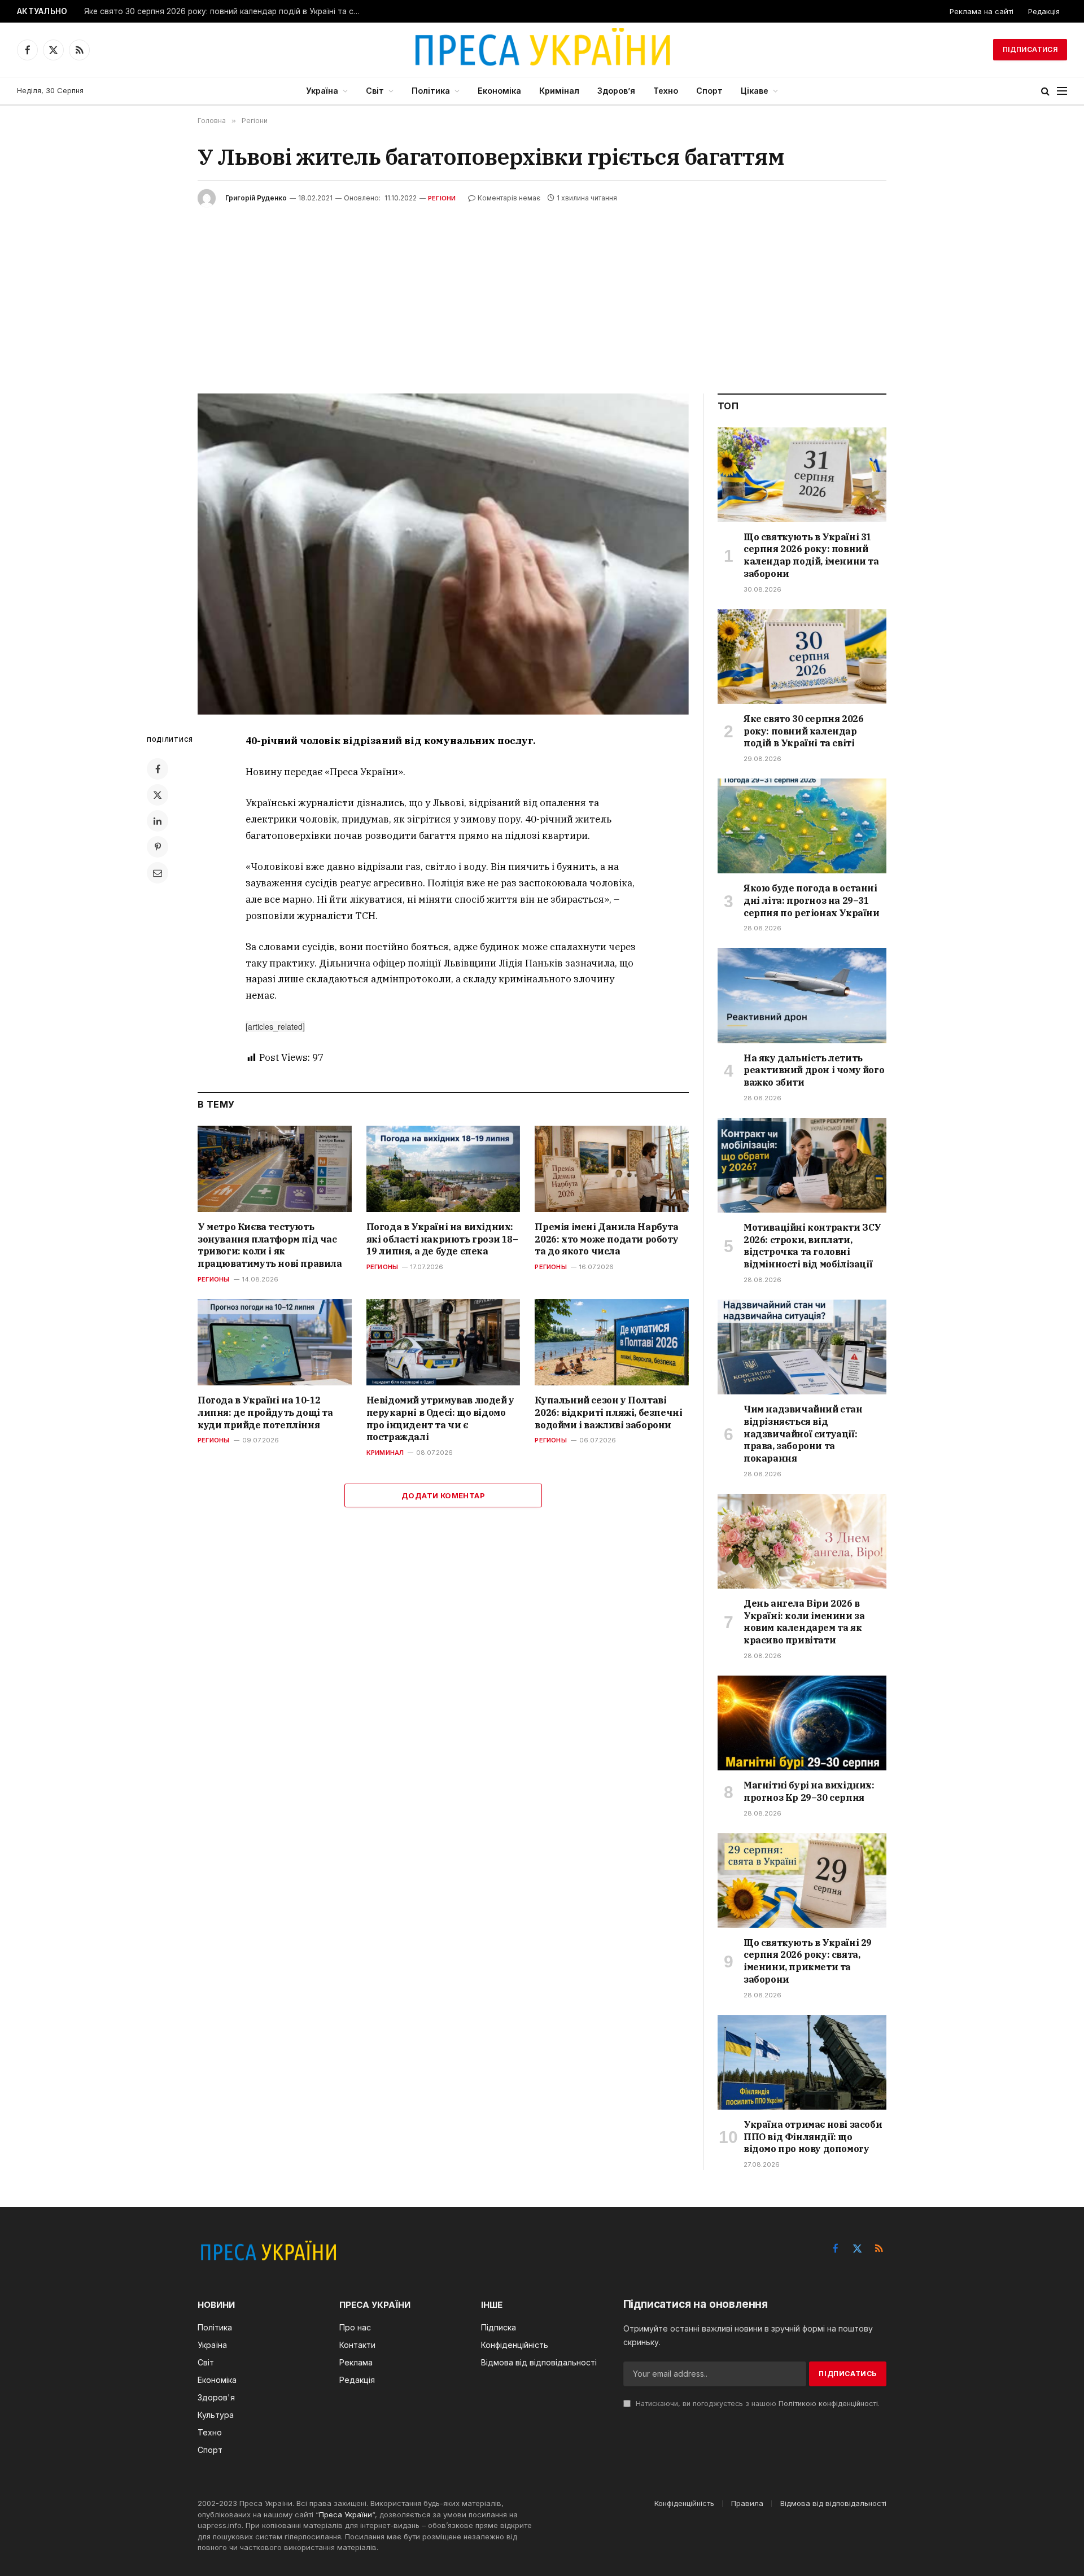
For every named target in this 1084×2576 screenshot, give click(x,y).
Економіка (499, 91)
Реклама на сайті (982, 11)
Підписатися (1030, 49)
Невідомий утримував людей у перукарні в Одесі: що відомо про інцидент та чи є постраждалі (440, 1418)
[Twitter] (158, 795)
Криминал (385, 1453)
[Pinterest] (158, 847)
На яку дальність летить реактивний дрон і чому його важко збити (814, 1070)
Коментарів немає (509, 198)
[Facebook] (158, 769)
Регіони (442, 198)
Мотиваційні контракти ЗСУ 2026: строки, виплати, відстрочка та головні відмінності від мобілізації (812, 1246)
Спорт (709, 91)
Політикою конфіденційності (828, 2404)
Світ (375, 91)
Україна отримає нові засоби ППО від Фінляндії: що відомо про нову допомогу (813, 2137)
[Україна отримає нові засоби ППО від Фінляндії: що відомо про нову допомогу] (802, 2062)
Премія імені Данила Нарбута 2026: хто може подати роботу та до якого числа (606, 1239)
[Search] (1045, 91)
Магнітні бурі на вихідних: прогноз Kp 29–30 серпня (809, 1791)
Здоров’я (616, 91)
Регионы (214, 1279)
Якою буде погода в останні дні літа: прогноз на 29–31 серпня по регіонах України (812, 900)
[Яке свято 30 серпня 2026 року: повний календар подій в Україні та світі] (802, 657)
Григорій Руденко (256, 198)
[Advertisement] (542, 292)
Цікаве (755, 91)
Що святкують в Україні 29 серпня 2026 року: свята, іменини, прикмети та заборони (808, 1961)
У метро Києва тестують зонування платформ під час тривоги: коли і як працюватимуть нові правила (270, 1245)
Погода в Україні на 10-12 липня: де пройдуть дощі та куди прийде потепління (265, 1412)
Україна (322, 91)
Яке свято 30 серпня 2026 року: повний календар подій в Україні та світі (225, 11)
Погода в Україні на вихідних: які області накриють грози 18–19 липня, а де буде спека (442, 1239)
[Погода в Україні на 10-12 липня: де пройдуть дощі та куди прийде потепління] (275, 1342)
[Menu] (1062, 91)
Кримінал (559, 91)
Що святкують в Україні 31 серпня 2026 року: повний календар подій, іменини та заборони (811, 555)
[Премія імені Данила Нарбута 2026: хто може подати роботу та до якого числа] (612, 1169)
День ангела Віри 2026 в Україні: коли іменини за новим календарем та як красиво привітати (804, 1622)
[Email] (158, 873)
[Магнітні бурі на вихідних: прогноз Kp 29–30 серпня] (802, 1723)
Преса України (346, 2514)
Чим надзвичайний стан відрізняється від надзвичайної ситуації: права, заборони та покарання (803, 1434)
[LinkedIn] (158, 821)
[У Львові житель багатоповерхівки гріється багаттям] (443, 554)
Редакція (1044, 11)
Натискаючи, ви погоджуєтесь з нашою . (757, 2404)
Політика (431, 91)
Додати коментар (443, 1495)
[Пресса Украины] (542, 50)
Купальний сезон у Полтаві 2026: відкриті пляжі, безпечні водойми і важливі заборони (608, 1412)
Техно (666, 91)
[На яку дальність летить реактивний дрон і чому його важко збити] (802, 995)
